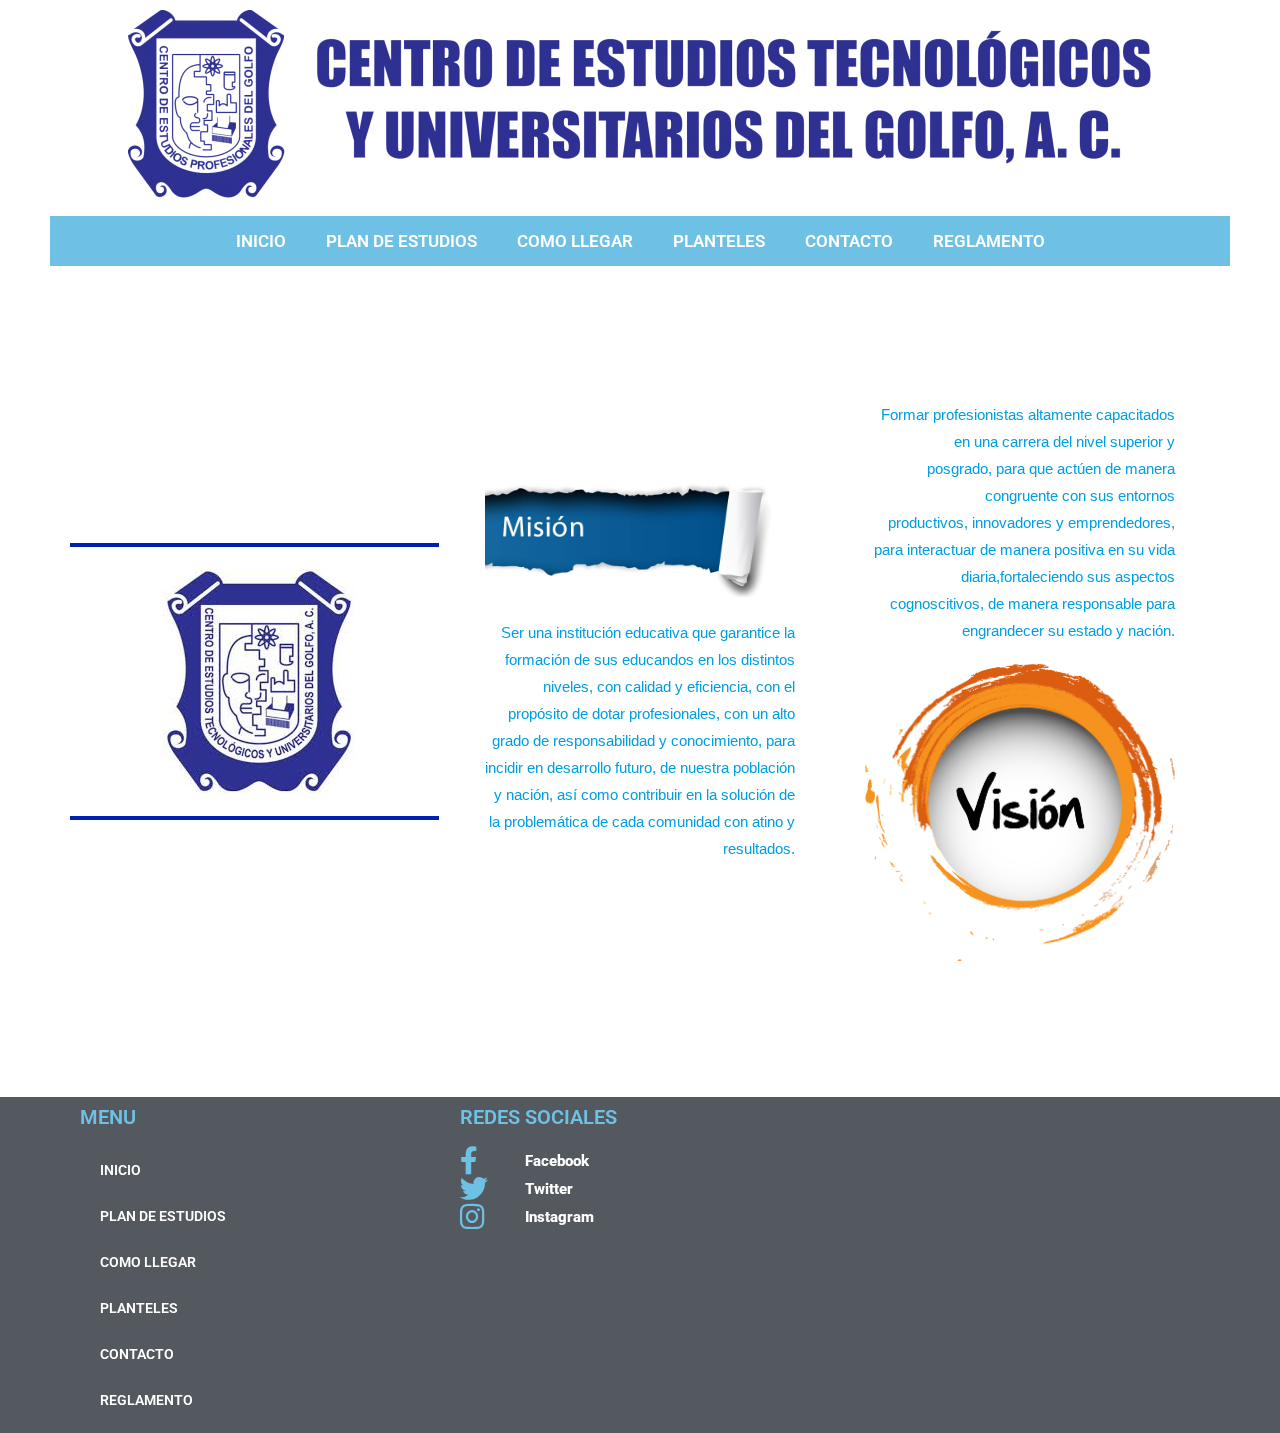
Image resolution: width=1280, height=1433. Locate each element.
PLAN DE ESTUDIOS (401, 241)
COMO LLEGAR (575, 241)
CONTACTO (849, 241)
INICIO (261, 241)
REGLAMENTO (989, 241)
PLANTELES (719, 241)
